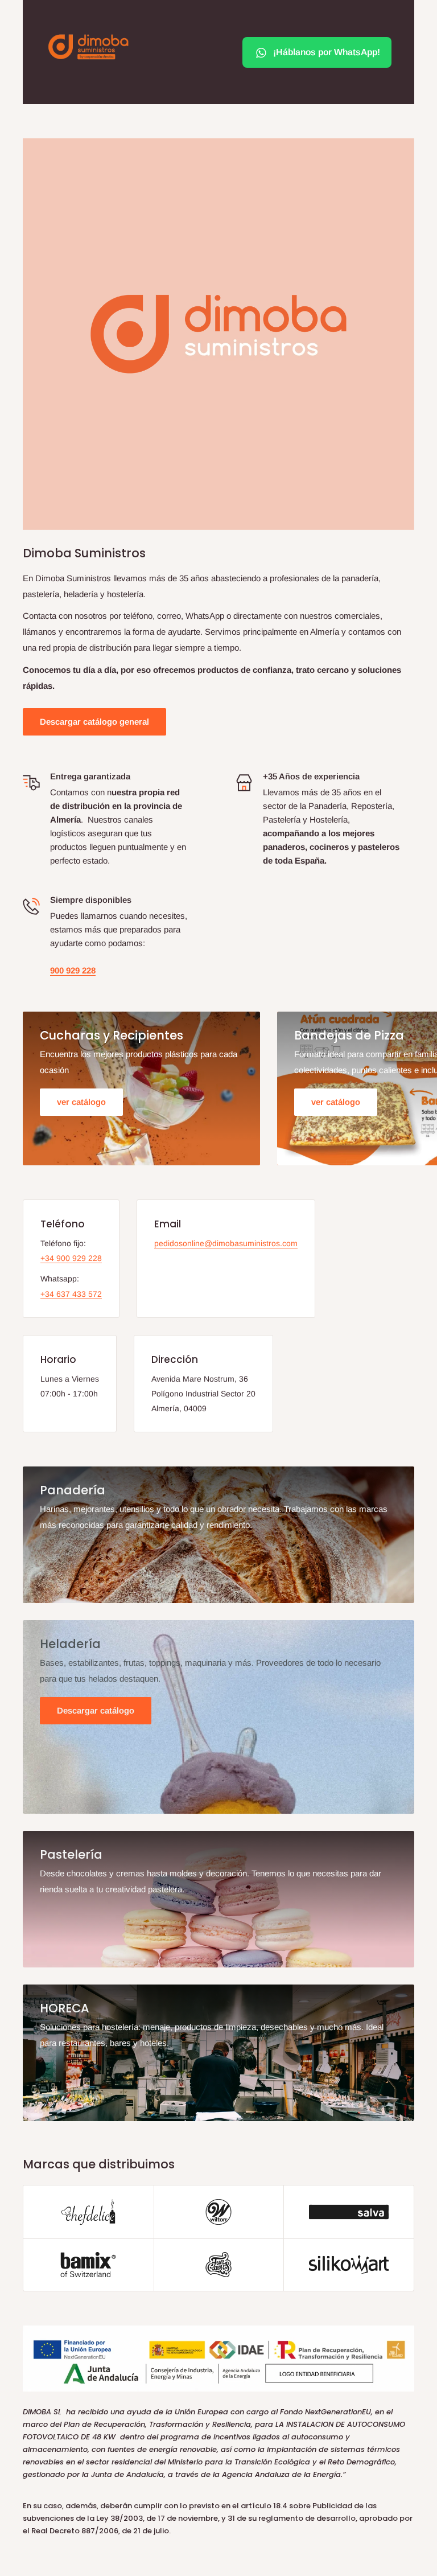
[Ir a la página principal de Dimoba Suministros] (88, 47)
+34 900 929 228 (71, 1258)
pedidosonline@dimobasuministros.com (226, 1243)
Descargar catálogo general (94, 722)
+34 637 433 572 (71, 1294)
